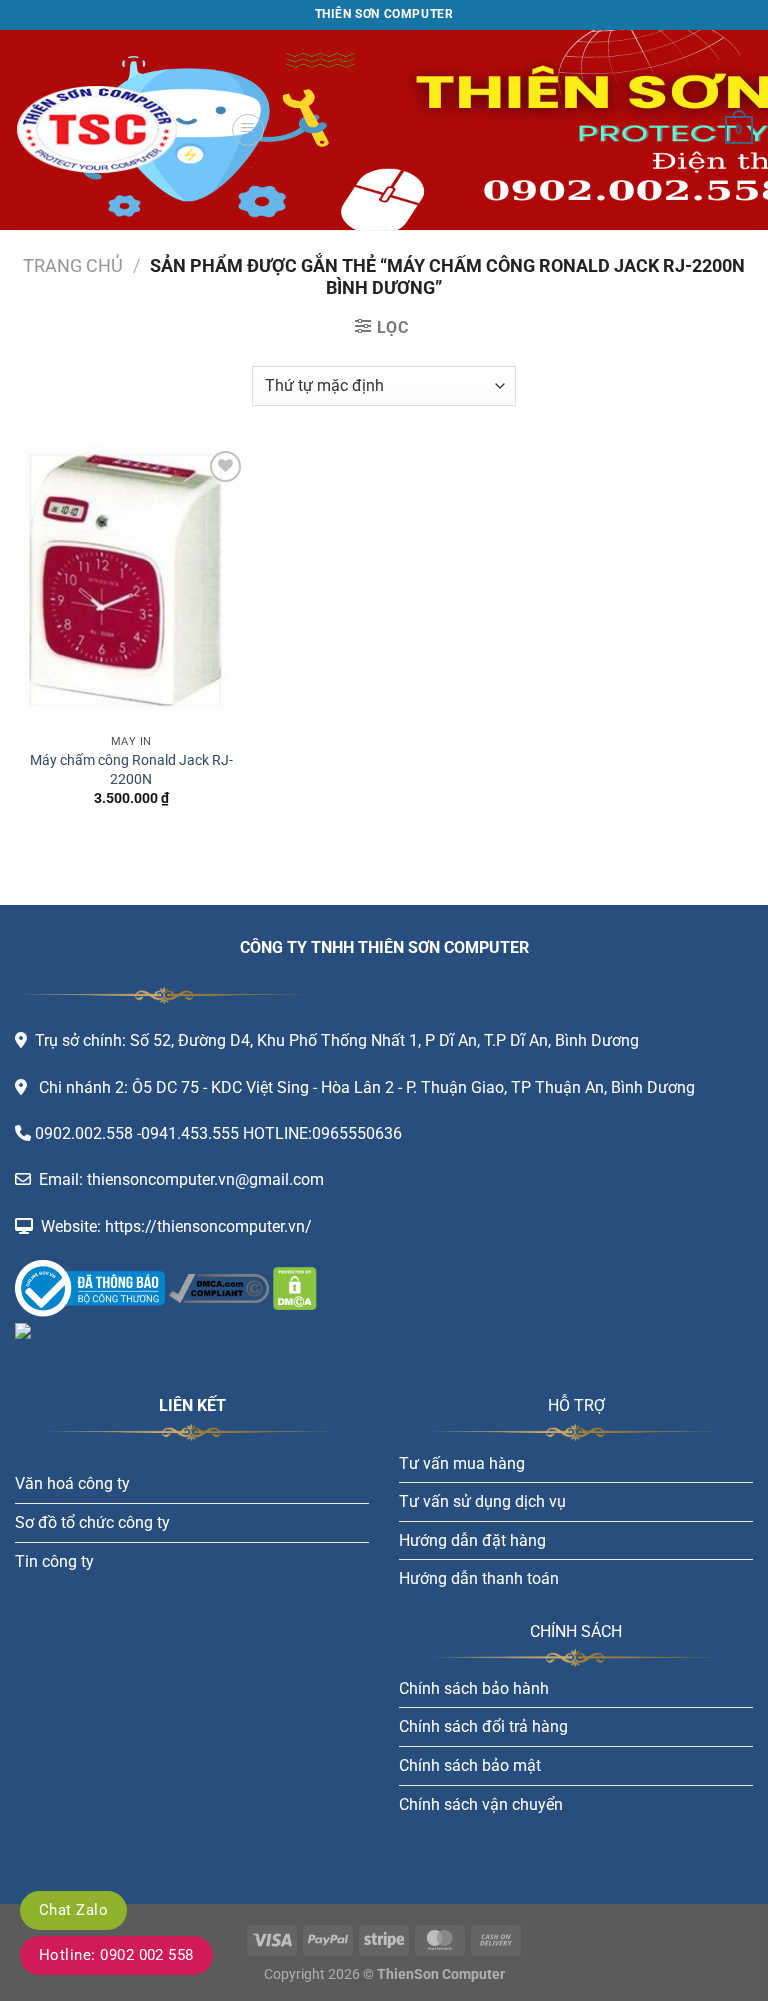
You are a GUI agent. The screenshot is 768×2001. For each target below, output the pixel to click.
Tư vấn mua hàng (462, 1463)
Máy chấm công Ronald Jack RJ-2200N (131, 770)
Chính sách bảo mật (470, 1765)
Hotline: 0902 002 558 (116, 1955)
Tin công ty (54, 1561)
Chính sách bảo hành (474, 1688)
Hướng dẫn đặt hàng (472, 1540)
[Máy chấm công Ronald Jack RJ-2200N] (131, 585)
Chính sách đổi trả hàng (483, 1726)
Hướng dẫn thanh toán (479, 1578)
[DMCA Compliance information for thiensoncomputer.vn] (219, 1287)
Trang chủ (73, 265)
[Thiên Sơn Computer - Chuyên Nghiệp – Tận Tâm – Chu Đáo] (115, 130)
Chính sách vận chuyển (481, 1804)
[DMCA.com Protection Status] (293, 1287)
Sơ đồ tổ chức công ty (92, 1522)
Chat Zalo (73, 1910)
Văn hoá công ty (72, 1483)
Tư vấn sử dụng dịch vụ (482, 1501)
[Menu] (248, 130)
